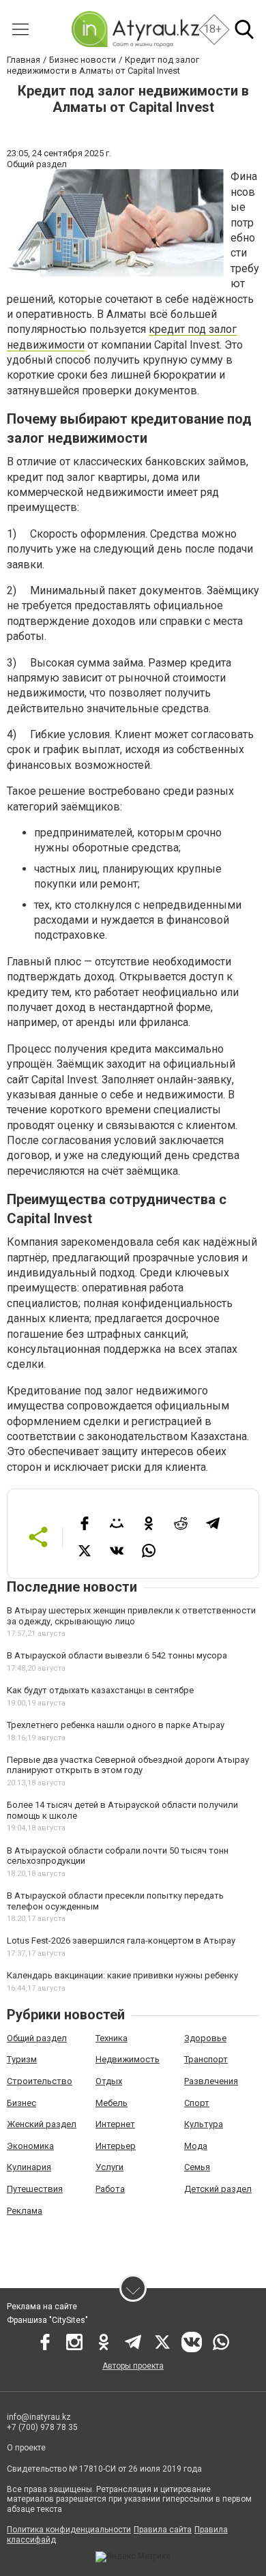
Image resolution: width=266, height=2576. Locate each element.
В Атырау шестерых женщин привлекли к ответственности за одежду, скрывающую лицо (131, 1616)
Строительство (40, 2081)
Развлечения (211, 2081)
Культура (204, 2124)
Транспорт (206, 2059)
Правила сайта (163, 2530)
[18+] (135, 29)
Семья (197, 2167)
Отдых (109, 2081)
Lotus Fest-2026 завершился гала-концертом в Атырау (121, 1941)
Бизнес (21, 2103)
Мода (196, 2146)
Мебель (112, 2103)
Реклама (25, 2211)
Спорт (197, 2103)
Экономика (30, 2146)
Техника (112, 2038)
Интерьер (116, 2146)
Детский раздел (218, 2189)
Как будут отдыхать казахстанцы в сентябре (100, 1690)
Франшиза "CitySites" (47, 2320)
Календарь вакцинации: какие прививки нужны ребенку (122, 1975)
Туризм (22, 2059)
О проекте (26, 2448)
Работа (110, 2189)
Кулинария (29, 2167)
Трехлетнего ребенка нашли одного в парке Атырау (116, 1725)
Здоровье (205, 2038)
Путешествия (35, 2189)
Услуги (109, 2167)
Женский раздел (42, 2124)
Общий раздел (37, 2038)
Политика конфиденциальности (69, 2530)
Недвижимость (128, 2059)
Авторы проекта (133, 2366)
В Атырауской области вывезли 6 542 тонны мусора (117, 1655)
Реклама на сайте (42, 2307)
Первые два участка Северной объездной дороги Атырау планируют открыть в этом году (128, 1765)
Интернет (115, 2124)
